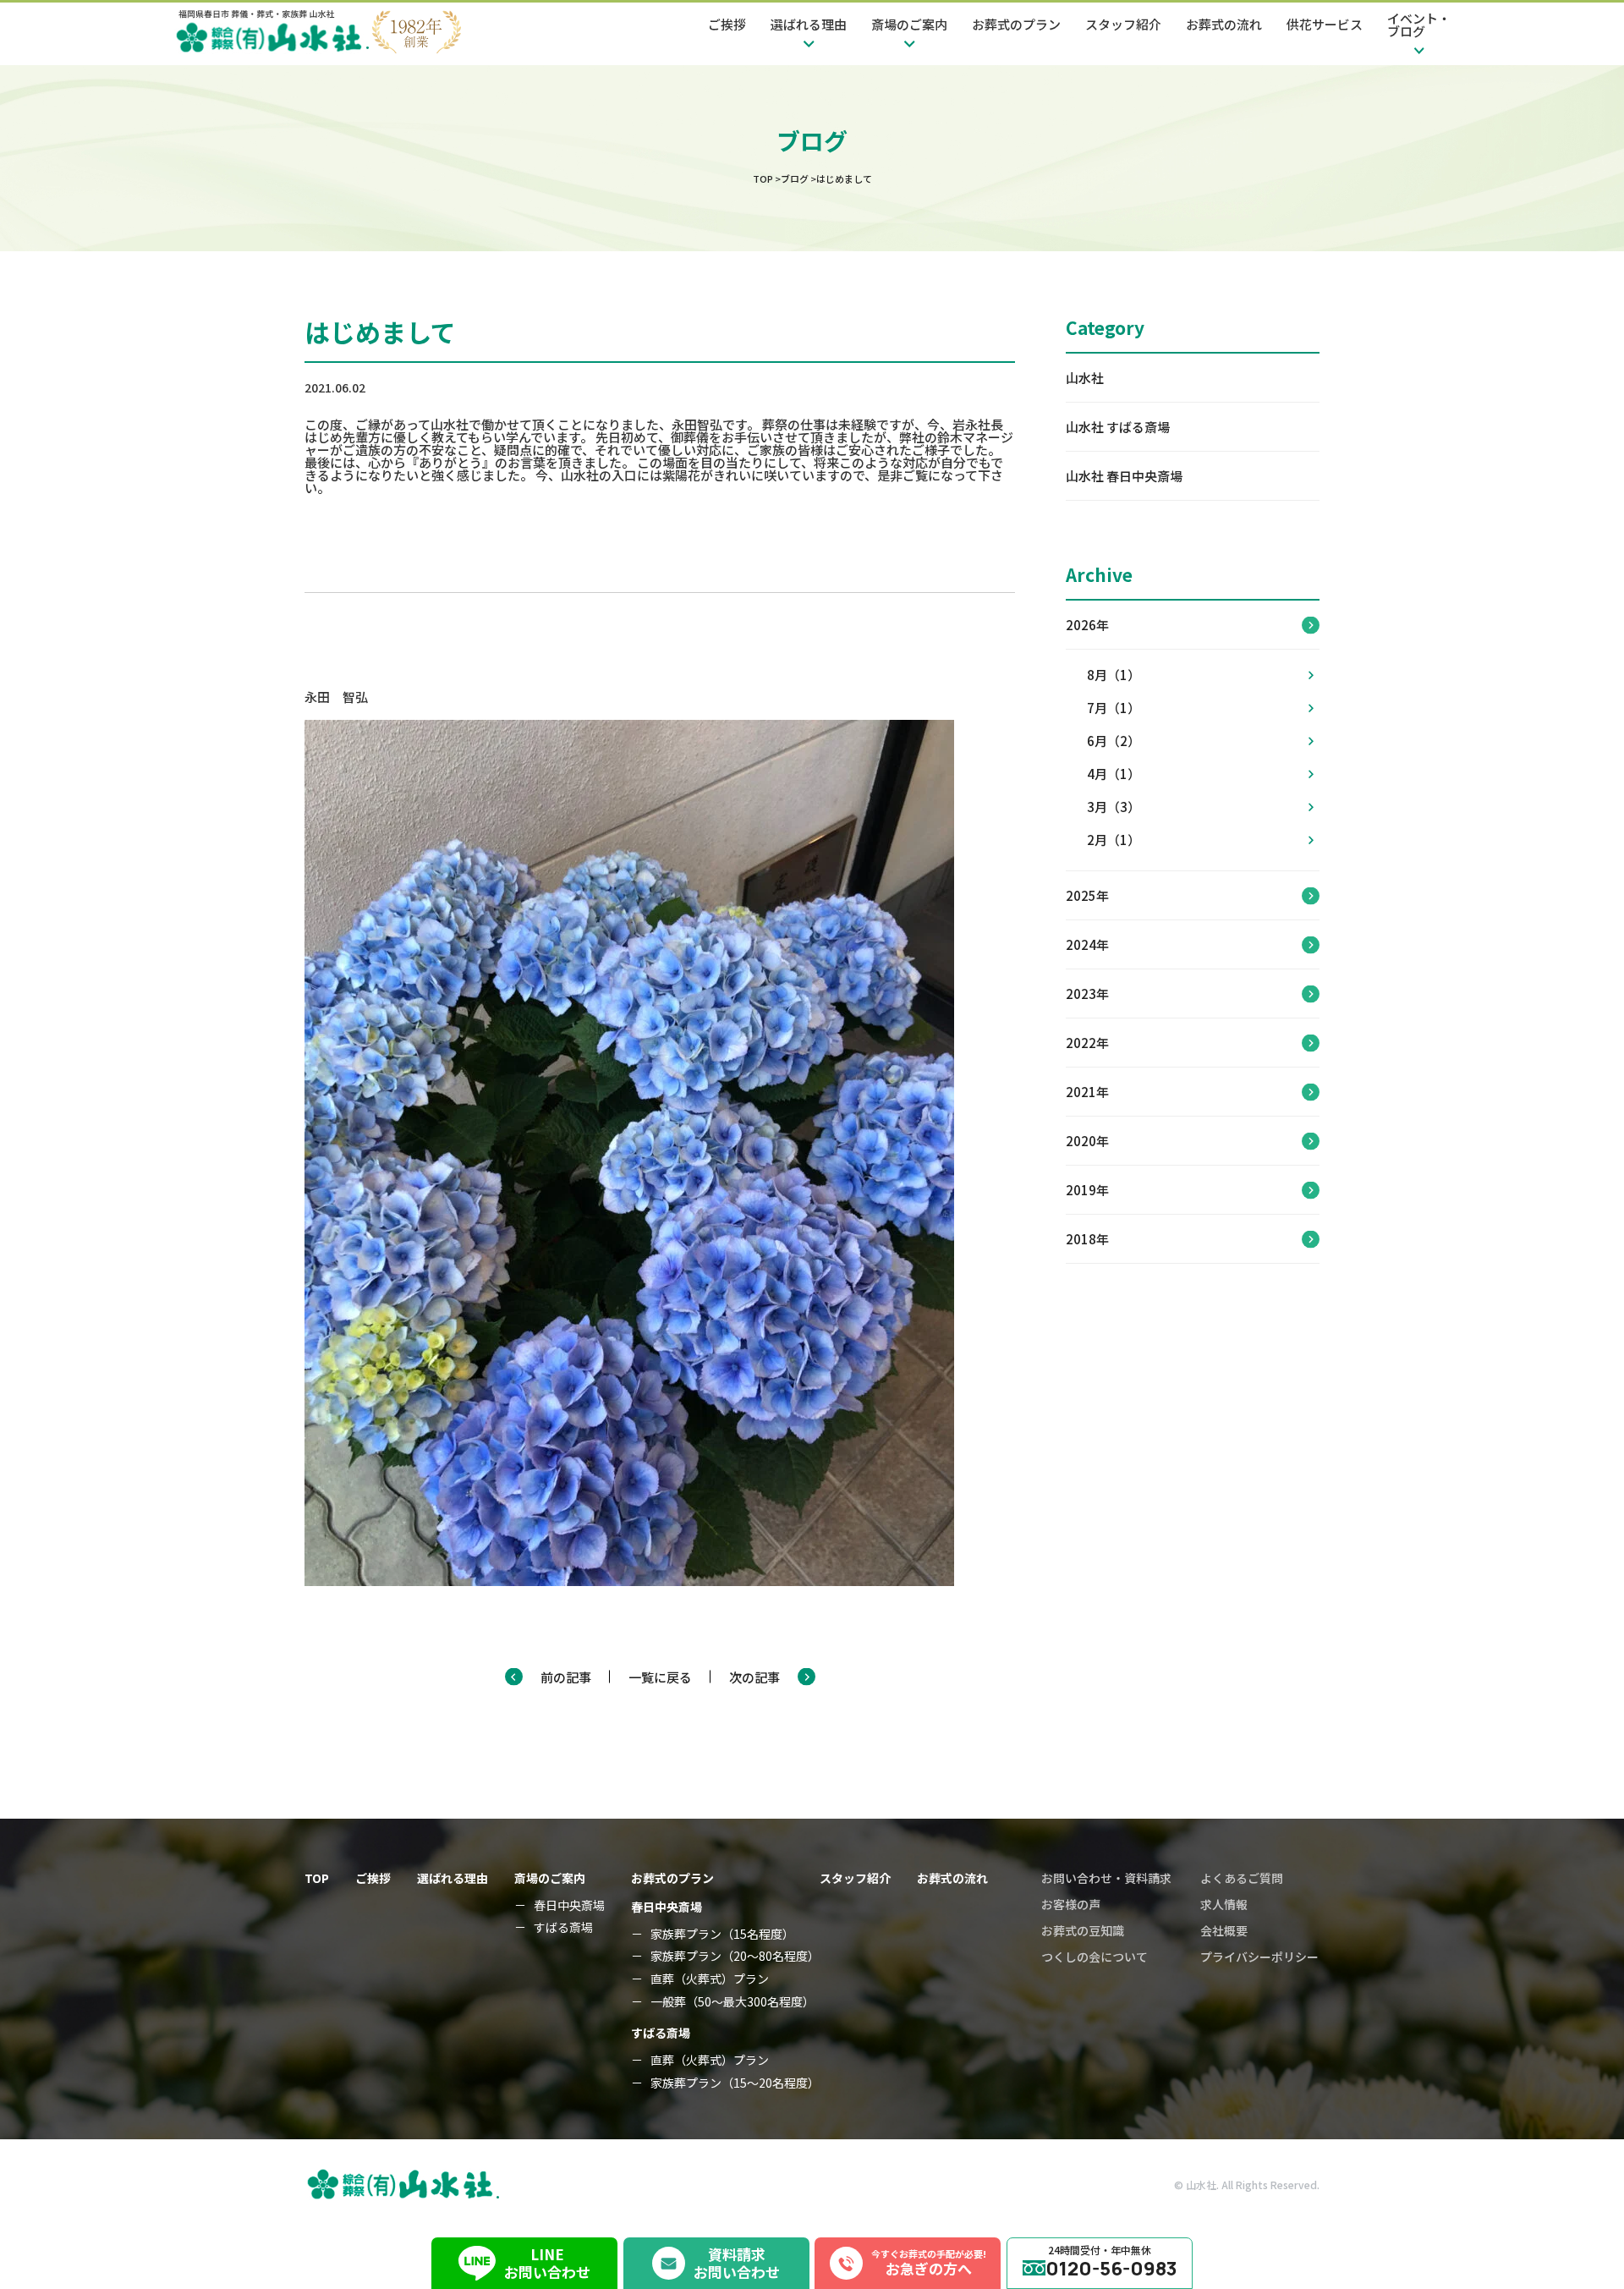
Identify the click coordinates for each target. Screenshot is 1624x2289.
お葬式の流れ (1224, 24)
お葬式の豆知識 (1083, 1930)
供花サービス (1325, 24)
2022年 (1087, 1043)
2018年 (1087, 1239)
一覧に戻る (660, 1677)
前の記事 (566, 1677)
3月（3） (1114, 807)
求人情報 (1224, 1904)
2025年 (1087, 895)
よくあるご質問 (1242, 1878)
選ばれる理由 (453, 1878)
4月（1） (1114, 774)
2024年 (1087, 944)
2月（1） (1114, 840)
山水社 (1085, 378)
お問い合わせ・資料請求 (1106, 1878)
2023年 (1087, 994)
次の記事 (754, 1677)
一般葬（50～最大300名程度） (732, 2002)
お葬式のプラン (1016, 24)
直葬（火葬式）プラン (710, 1979)
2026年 (1087, 625)
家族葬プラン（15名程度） (722, 1934)
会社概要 (1224, 1930)
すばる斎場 (563, 1927)
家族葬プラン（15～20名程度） (735, 2083)
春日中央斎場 (569, 1905)
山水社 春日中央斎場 (1124, 476)
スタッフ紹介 (1123, 24)
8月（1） (1114, 675)
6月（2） (1114, 741)
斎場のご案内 (550, 1878)
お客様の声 (1071, 1904)
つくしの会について (1095, 1957)
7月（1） (1114, 708)
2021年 (1087, 1092)
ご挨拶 (727, 24)
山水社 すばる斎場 (1118, 427)
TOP (317, 1878)
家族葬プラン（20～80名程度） (735, 1956)
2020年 (1087, 1141)
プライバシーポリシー (1259, 1957)
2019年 (1087, 1190)
